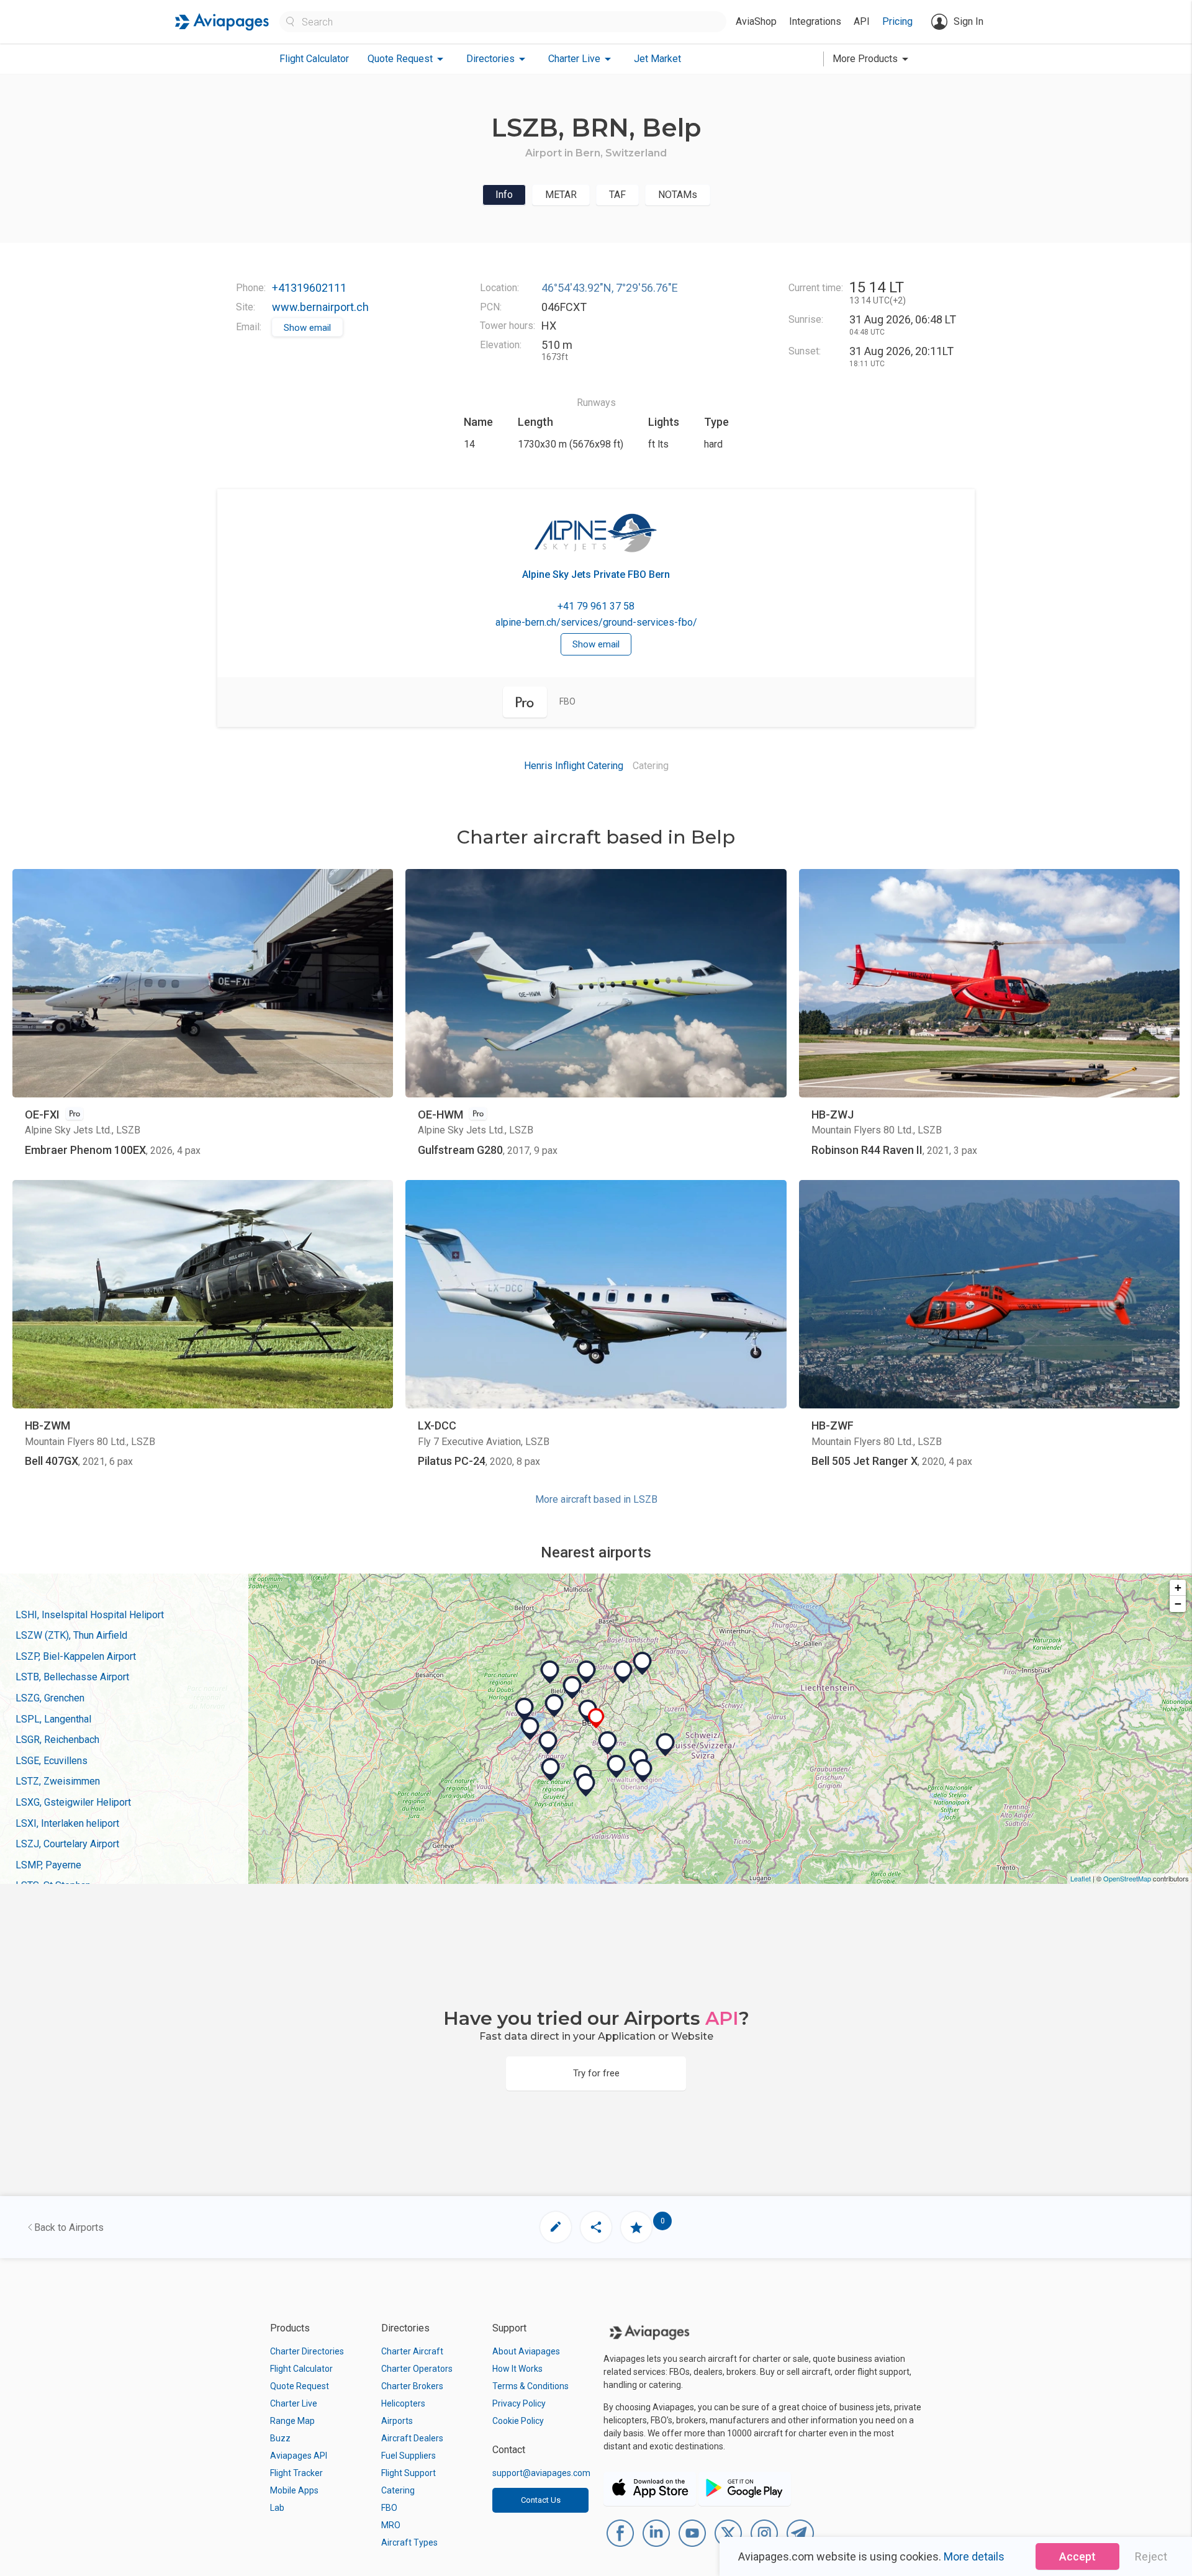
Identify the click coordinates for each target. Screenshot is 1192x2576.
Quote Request (300, 2386)
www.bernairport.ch (320, 307)
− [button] (1178, 1604)
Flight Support (409, 2473)
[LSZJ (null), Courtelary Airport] (550, 1672)
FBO (389, 2508)
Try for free (596, 2073)
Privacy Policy (519, 2403)
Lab (277, 2508)
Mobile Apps (294, 2490)
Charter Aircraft (412, 2351)
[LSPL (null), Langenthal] (623, 1672)
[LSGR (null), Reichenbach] (616, 1767)
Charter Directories (307, 2351)
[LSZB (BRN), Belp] (596, 1718)
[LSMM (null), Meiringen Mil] (666, 1745)
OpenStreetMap (1127, 1878)
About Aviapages (526, 2351)
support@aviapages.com (541, 2473)
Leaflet (1081, 1878)
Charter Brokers (412, 2386)
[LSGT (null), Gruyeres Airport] (551, 1770)
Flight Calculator (314, 59)
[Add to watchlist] (636, 2227)
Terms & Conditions (531, 2386)
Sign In (968, 21)
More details (974, 2556)
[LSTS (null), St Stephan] (586, 1785)
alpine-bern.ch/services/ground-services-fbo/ (596, 622)
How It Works (517, 2369)
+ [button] (1178, 1587)
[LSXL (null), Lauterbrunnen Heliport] (643, 1771)
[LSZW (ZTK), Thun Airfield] (608, 1743)
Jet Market (657, 59)
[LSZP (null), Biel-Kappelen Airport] (572, 1688)
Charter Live (294, 2403)
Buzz (280, 2438)
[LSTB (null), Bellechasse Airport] (554, 1706)
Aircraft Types (409, 2542)
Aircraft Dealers (412, 2438)
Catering (398, 2490)
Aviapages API (299, 2456)
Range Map (292, 2421)
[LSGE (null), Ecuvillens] (548, 1743)
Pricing (897, 21)
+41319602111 (309, 288)
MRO (391, 2525)
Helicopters (403, 2403)
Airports (397, 2421)
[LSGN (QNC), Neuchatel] (525, 1709)
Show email (307, 328)
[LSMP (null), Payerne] (530, 1729)
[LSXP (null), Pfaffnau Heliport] (643, 1664)
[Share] (596, 2227)
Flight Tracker (296, 2473)
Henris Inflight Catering (574, 766)
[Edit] (556, 2227)
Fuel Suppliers (409, 2456)
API (862, 21)
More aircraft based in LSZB (596, 1499)
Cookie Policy (518, 2421)
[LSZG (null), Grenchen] (587, 1672)
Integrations (815, 21)
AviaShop (756, 21)
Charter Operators (417, 2369)
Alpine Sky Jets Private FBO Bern (596, 574)
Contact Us (541, 2500)
